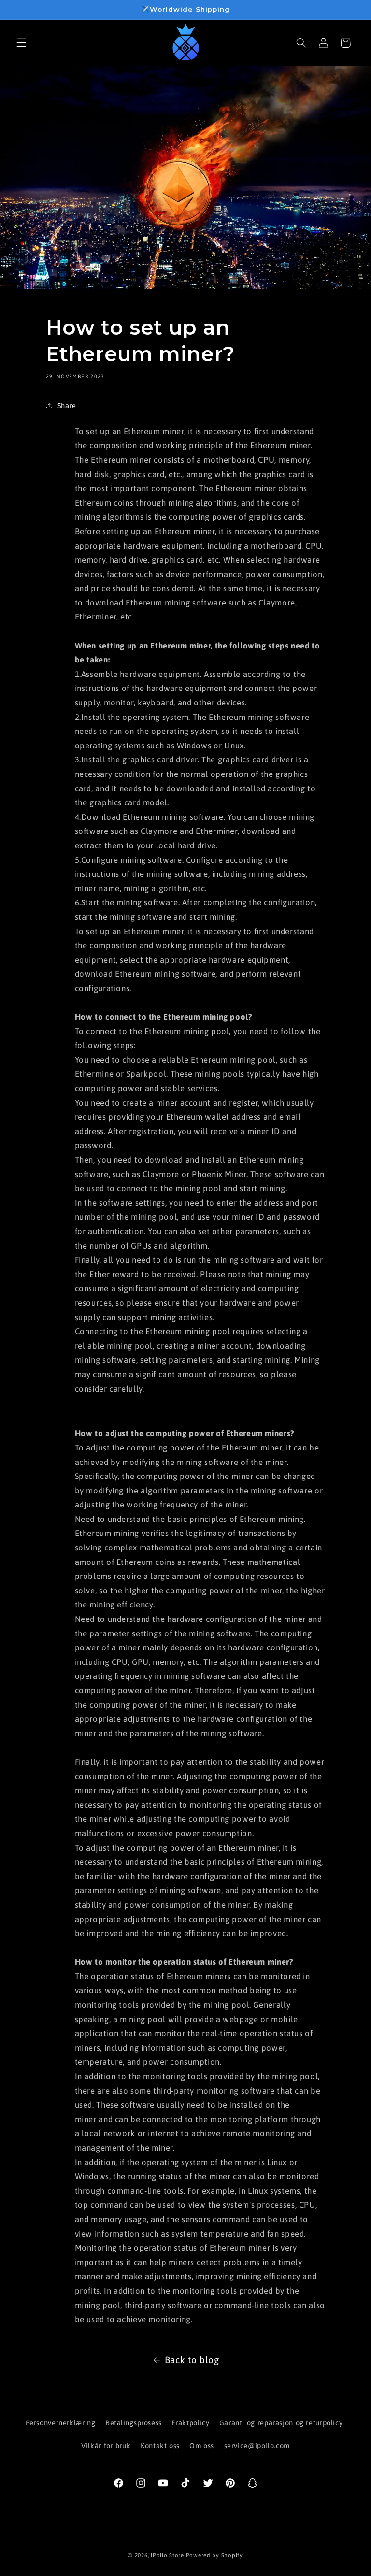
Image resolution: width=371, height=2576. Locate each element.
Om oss (202, 2445)
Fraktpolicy (190, 2423)
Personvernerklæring (61, 2423)
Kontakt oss (160, 2445)
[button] (21, 43)
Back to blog (192, 2360)
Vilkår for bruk (106, 2445)
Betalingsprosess (134, 2423)
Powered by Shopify (214, 2555)
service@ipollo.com (257, 2445)
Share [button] (67, 405)
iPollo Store (167, 2555)
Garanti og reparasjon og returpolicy (281, 2423)
